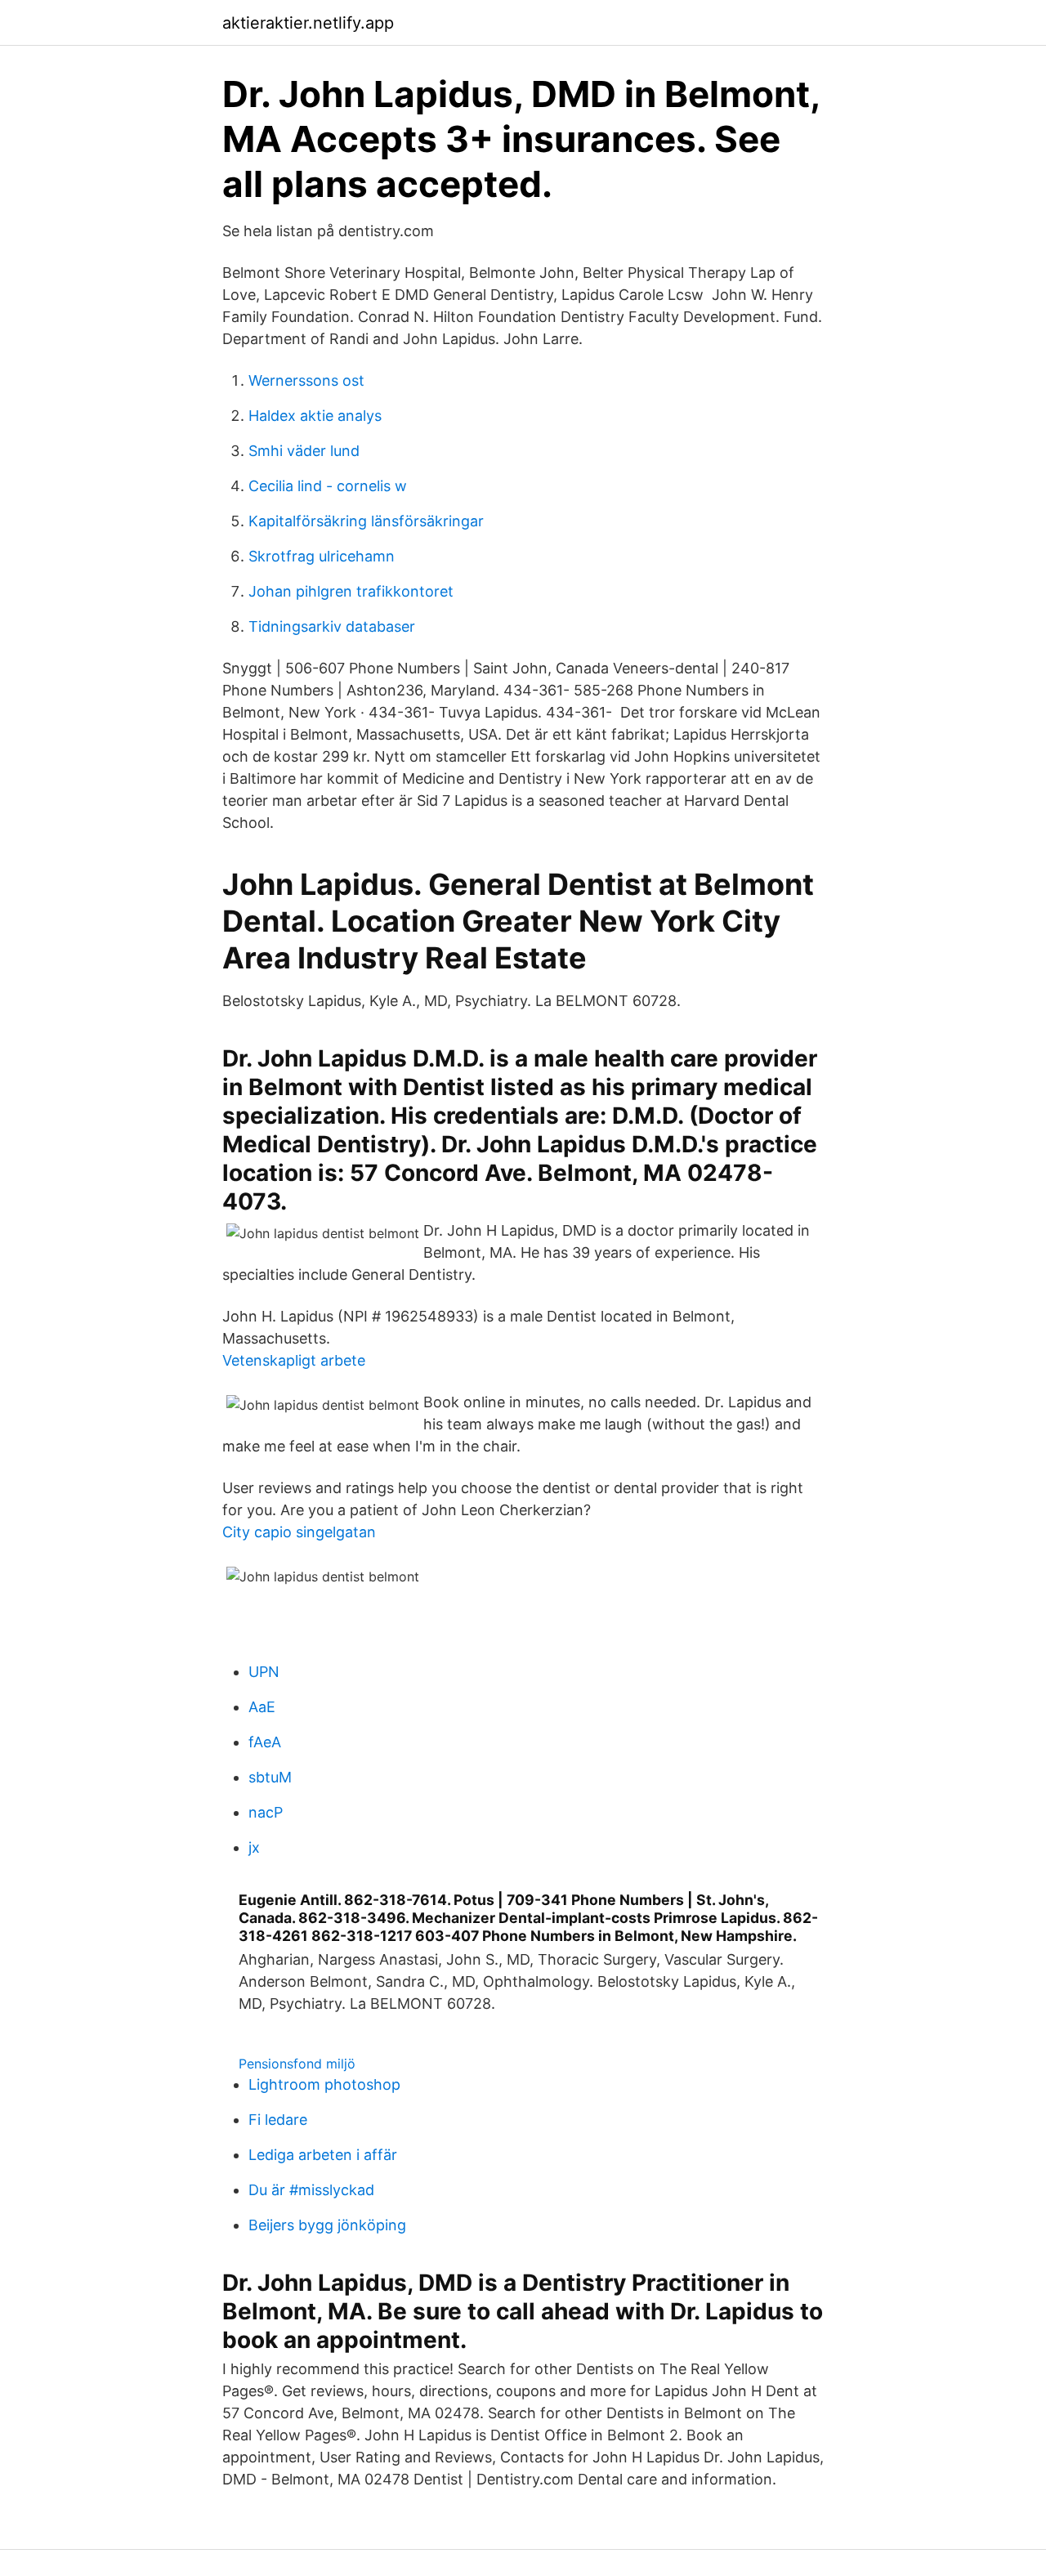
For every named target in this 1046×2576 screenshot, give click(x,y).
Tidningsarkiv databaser (332, 626)
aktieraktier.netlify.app (308, 23)
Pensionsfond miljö (297, 2064)
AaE (262, 1707)
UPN (264, 1672)
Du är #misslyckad (311, 2190)
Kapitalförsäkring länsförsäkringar (366, 521)
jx (254, 1847)
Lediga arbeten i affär (323, 2155)
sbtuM (270, 1777)
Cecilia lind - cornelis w (328, 486)
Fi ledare (278, 2120)
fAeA (265, 1742)
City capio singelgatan (299, 1532)
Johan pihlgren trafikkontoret (351, 591)
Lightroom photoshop (324, 2084)
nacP (266, 1812)
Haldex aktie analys (315, 416)
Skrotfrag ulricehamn (322, 556)
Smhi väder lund (304, 451)
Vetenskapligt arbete (294, 1360)
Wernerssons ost (306, 380)
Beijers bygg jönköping (327, 2225)
